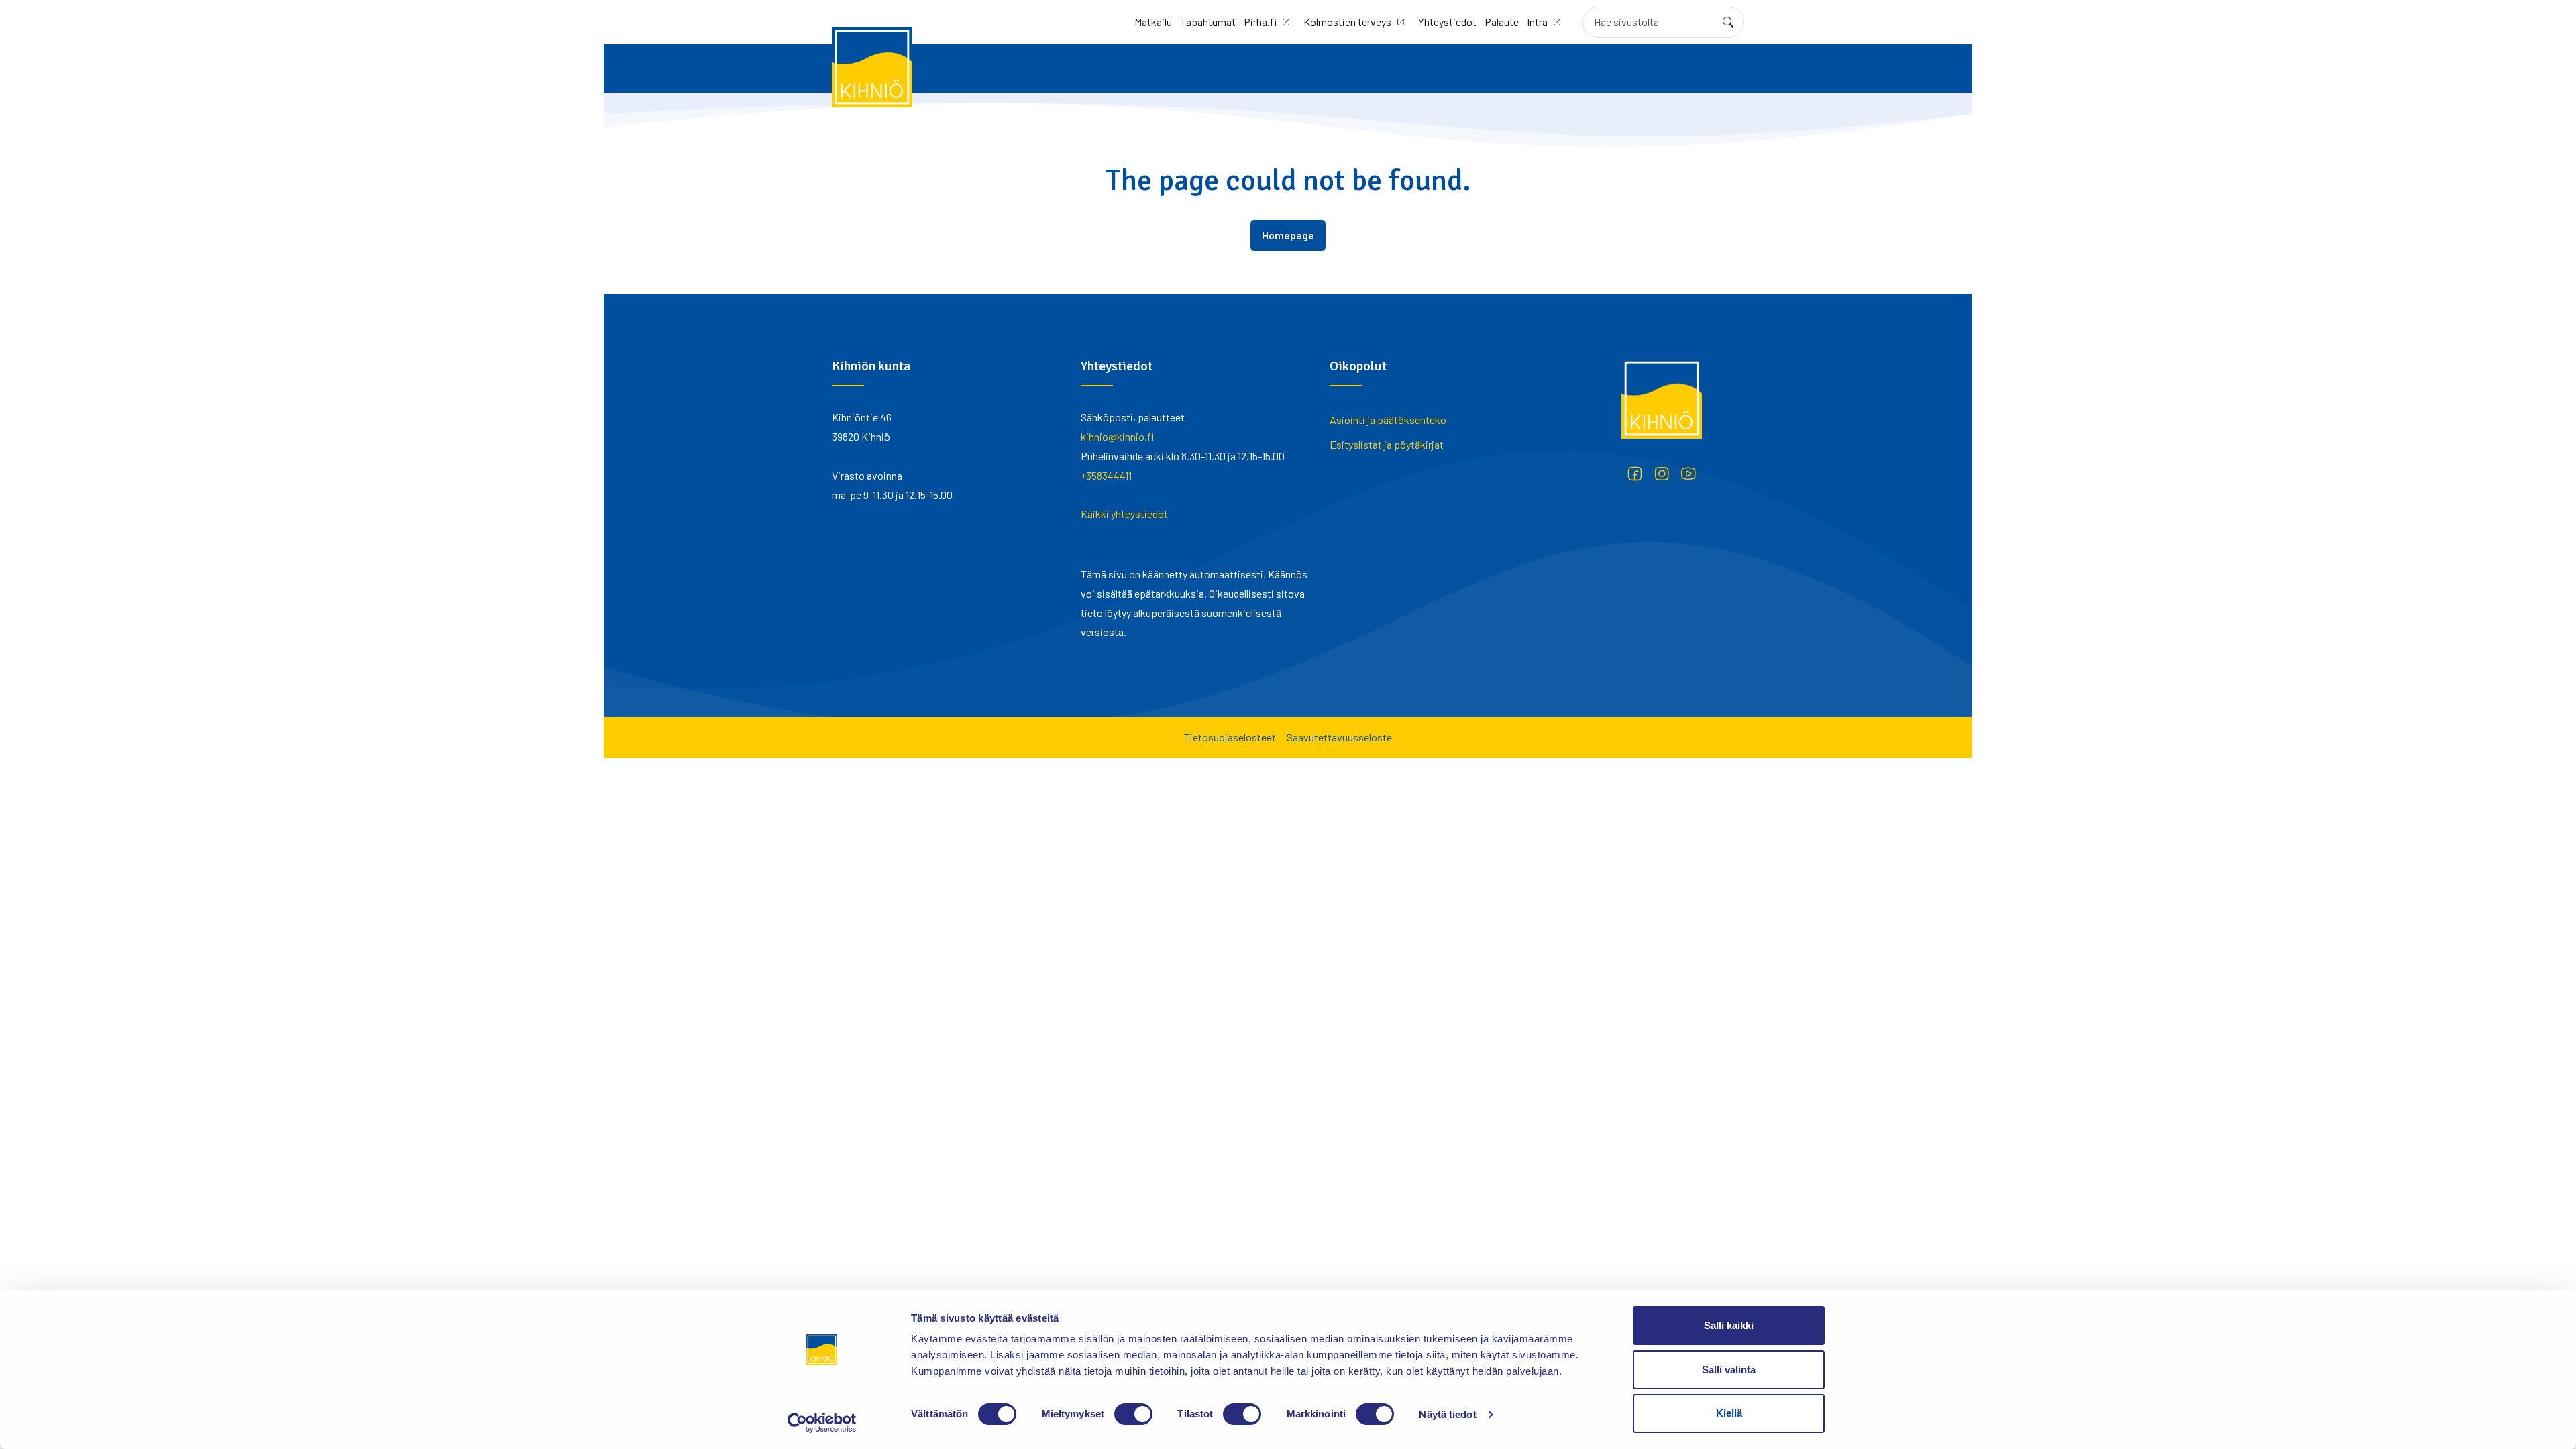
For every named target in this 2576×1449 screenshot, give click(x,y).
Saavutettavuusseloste (1339, 737)
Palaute (1502, 22)
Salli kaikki (1729, 1325)
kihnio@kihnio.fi (1117, 436)
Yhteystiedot (1447, 22)
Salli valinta (1729, 1370)
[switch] (1133, 1414)
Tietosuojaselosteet (1230, 737)
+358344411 (1106, 475)
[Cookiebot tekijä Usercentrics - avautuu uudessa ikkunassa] (822, 1423)
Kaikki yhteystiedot (1124, 514)
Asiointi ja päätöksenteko (1388, 420)
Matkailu (1153, 22)
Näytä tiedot (1447, 1414)
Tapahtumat (1208, 22)
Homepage (1288, 235)
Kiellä (1729, 1413)
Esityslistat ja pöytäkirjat (1387, 444)
